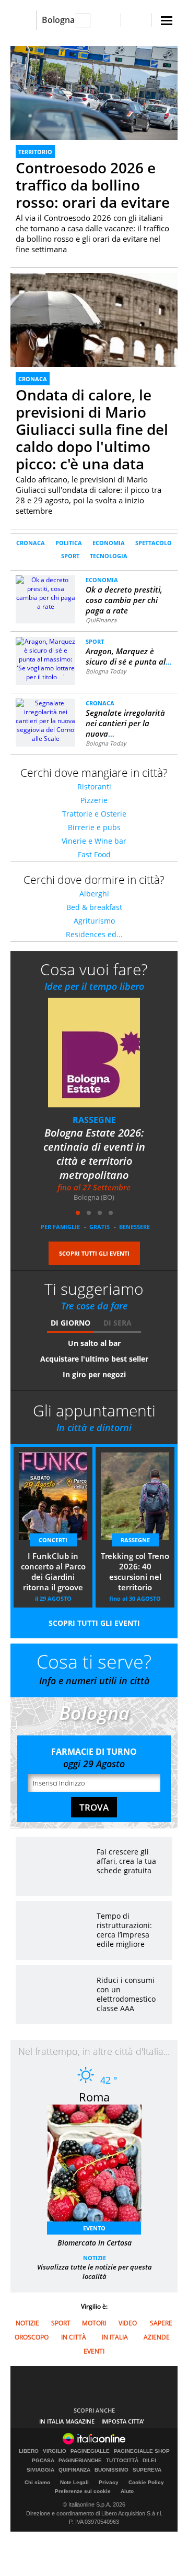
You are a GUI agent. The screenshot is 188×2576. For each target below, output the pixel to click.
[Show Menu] (167, 21)
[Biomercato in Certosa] (100, 2166)
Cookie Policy (146, 2482)
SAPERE (161, 2323)
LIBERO (29, 2451)
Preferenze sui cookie (83, 2491)
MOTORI (94, 2323)
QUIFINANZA (74, 2470)
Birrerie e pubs (94, 827)
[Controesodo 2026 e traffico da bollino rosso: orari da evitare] (94, 93)
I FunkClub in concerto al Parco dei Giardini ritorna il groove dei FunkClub (94, 1154)
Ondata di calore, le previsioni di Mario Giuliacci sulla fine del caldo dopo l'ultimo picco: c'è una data (92, 429)
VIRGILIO (55, 2451)
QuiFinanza (101, 620)
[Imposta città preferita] (23, 20)
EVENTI (94, 2351)
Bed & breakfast (94, 907)
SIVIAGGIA (40, 2470)
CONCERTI (94, 1120)
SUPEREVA (147, 2470)
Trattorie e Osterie (94, 814)
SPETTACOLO (154, 543)
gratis (99, 1227)
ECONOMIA (109, 543)
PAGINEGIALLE (90, 2451)
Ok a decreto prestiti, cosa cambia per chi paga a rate (124, 600)
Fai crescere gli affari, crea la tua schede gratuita (126, 1861)
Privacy (109, 2482)
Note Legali (74, 2482)
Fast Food (94, 854)
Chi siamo (37, 2482)
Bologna (58, 20)
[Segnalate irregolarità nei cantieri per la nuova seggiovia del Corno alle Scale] (45, 720)
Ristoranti (94, 787)
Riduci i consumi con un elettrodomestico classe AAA (126, 1994)
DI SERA (118, 1323)
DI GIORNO (70, 1323)
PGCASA (43, 2461)
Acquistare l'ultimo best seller (94, 1359)
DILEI (149, 2461)
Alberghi (94, 894)
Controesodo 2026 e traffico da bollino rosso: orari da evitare (93, 185)
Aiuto (127, 2491)
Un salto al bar (94, 1343)
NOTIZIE (95, 2258)
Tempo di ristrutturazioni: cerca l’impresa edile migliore (124, 1930)
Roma (94, 2097)
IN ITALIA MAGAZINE (67, 2421)
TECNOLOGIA (109, 556)
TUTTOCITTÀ (122, 2461)
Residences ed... (94, 934)
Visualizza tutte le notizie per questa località (95, 2272)
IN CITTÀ (74, 2337)
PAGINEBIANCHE (80, 2461)
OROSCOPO (32, 2337)
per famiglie (60, 1227)
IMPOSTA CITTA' (123, 2421)
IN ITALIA (115, 2337)
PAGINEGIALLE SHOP (142, 2451)
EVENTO (94, 2228)
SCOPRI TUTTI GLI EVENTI (94, 1253)
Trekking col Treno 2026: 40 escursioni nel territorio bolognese (135, 1573)
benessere (134, 1227)
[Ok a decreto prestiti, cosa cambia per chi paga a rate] (45, 592)
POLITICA (69, 543)
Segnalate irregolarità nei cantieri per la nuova (125, 723)
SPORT (70, 556)
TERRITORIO (35, 152)
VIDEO (128, 2323)
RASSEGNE (135, 1540)
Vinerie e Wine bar (94, 841)
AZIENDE (157, 2337)
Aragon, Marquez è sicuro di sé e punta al (129, 656)
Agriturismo (94, 921)
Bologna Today (106, 671)
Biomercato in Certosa (95, 2243)
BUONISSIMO (111, 2470)
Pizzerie (94, 800)
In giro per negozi (94, 1374)
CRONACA (33, 379)
